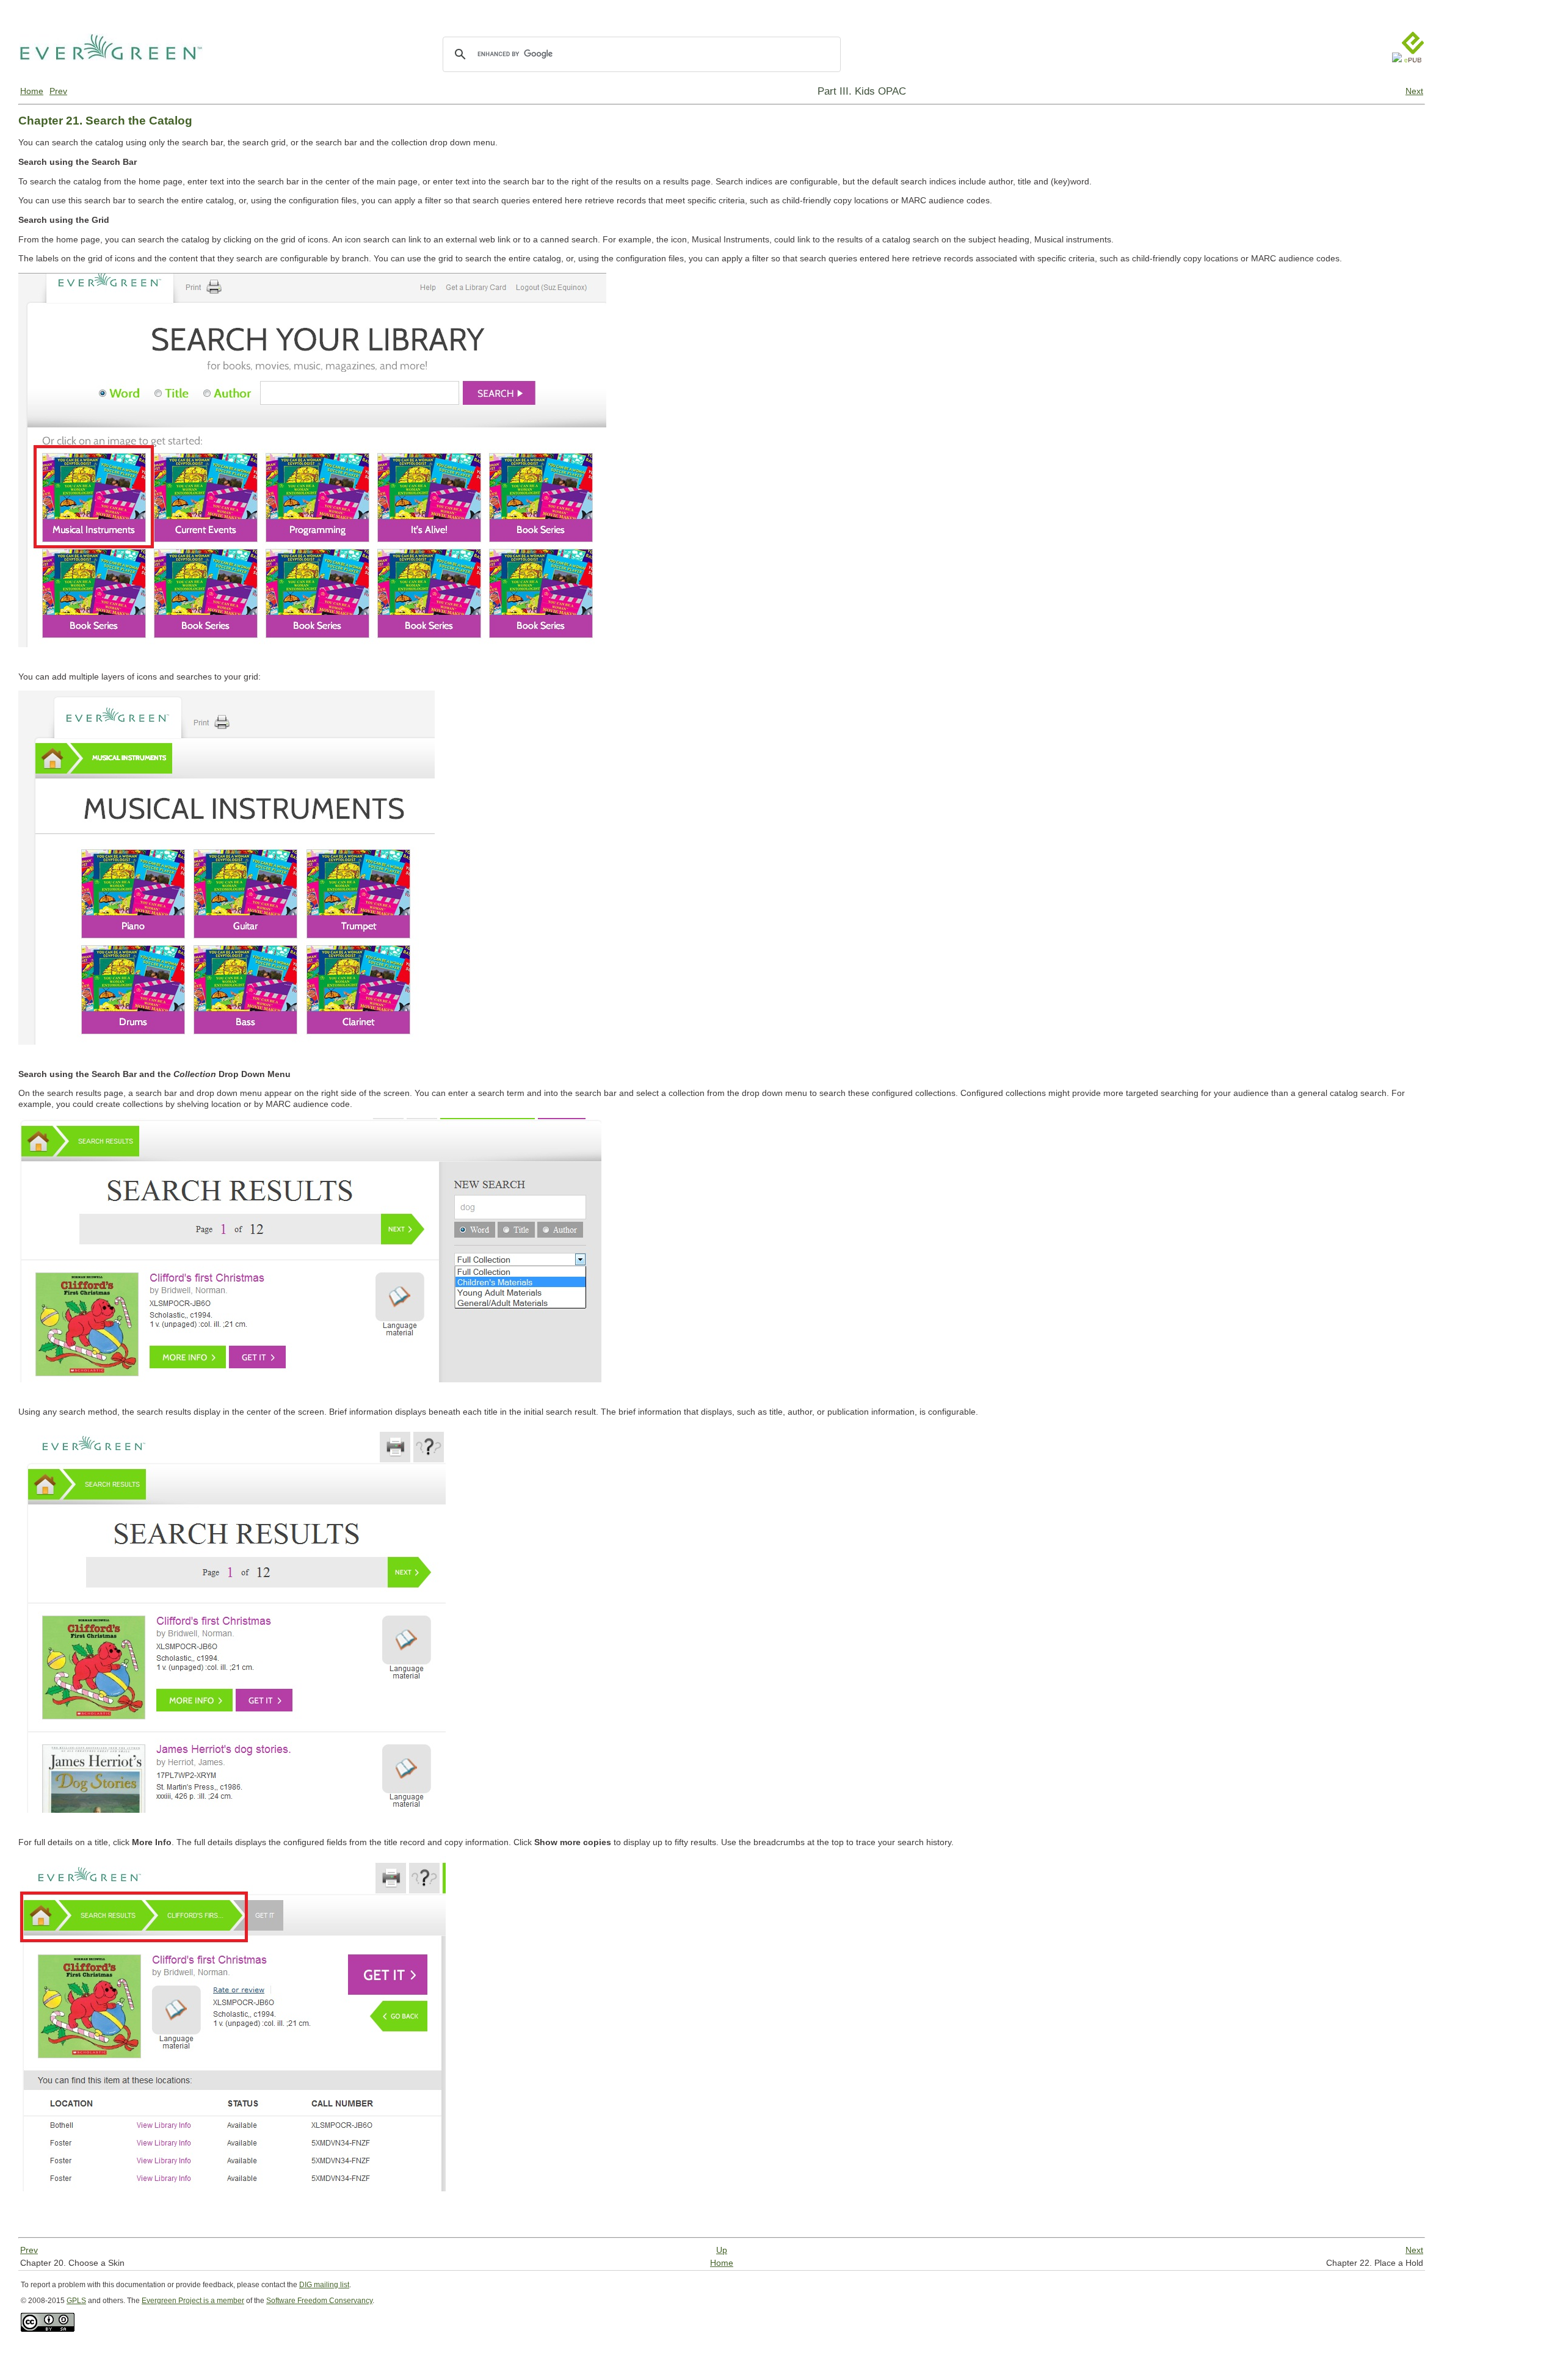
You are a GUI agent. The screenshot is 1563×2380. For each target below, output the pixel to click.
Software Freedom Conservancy (319, 2301)
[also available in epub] (1413, 74)
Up (722, 2250)
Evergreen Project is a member (193, 2301)
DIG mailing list (324, 2285)
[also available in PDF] (1397, 74)
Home (32, 91)
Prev (58, 91)
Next (1414, 91)
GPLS (76, 2301)
